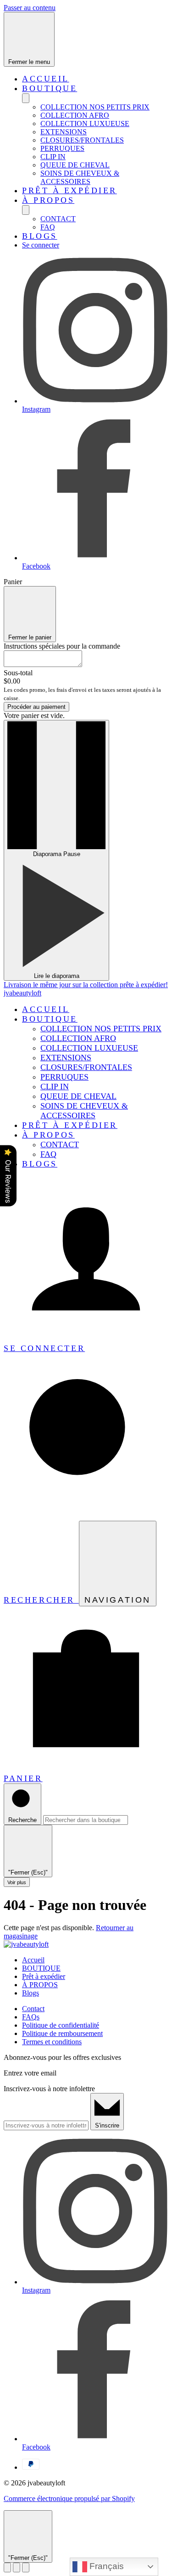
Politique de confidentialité (61, 2025)
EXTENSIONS (64, 132)
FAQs (31, 2017)
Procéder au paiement (36, 707)
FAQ (48, 227)
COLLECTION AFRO (75, 115)
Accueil (46, 79)
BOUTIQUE (50, 88)
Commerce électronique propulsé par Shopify (69, 2498)
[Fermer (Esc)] (17, 2567)
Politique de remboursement (62, 2033)
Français (105, 2566)
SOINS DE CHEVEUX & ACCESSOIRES (80, 177)
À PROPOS (48, 200)
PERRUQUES (62, 148)
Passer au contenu (30, 8)
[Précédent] (7, 2567)
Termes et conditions (52, 2042)
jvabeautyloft (22, 993)
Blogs (40, 236)
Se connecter (41, 245)
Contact (33, 2009)
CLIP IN (53, 157)
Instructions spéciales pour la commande (62, 646)
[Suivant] (26, 2567)
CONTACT (58, 219)
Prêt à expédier (69, 190)
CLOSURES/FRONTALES (82, 140)
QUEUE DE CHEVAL (75, 165)
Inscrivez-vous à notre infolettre (49, 2089)
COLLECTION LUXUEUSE (85, 124)
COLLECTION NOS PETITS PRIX (95, 107)
